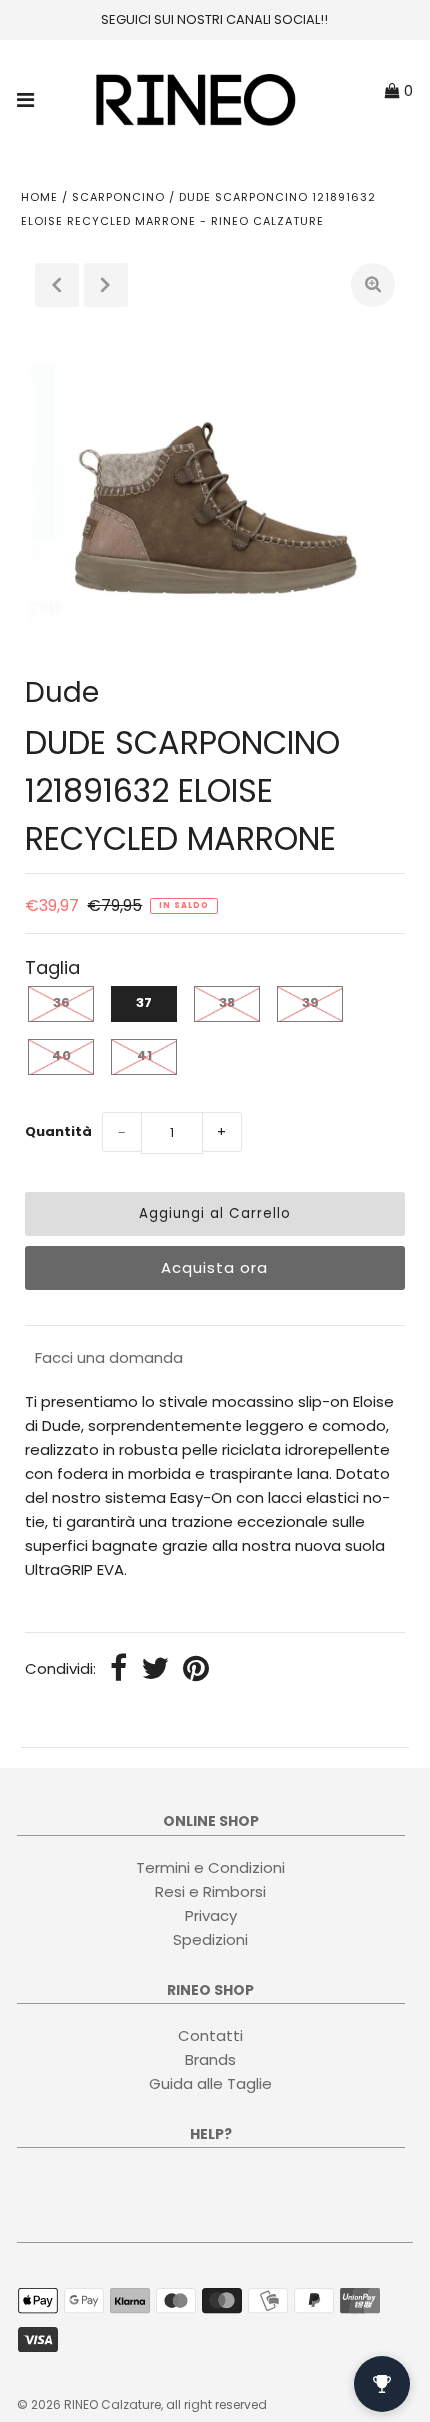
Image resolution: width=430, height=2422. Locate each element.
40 (61, 1055)
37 (144, 1002)
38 (227, 1002)
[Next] (106, 285)
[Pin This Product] (196, 1670)
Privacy (211, 1915)
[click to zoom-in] (373, 285)
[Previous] (57, 285)
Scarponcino (118, 197)
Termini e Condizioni (210, 1867)
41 (144, 1055)
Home (39, 197)
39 (310, 1002)
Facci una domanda (109, 1357)
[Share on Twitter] (155, 1670)
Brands (210, 2059)
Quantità (58, 1131)
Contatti (210, 2035)
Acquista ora (214, 1267)
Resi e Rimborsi (210, 1891)
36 (61, 1002)
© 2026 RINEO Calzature (89, 2404)
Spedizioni (210, 1939)
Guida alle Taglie (210, 2083)
